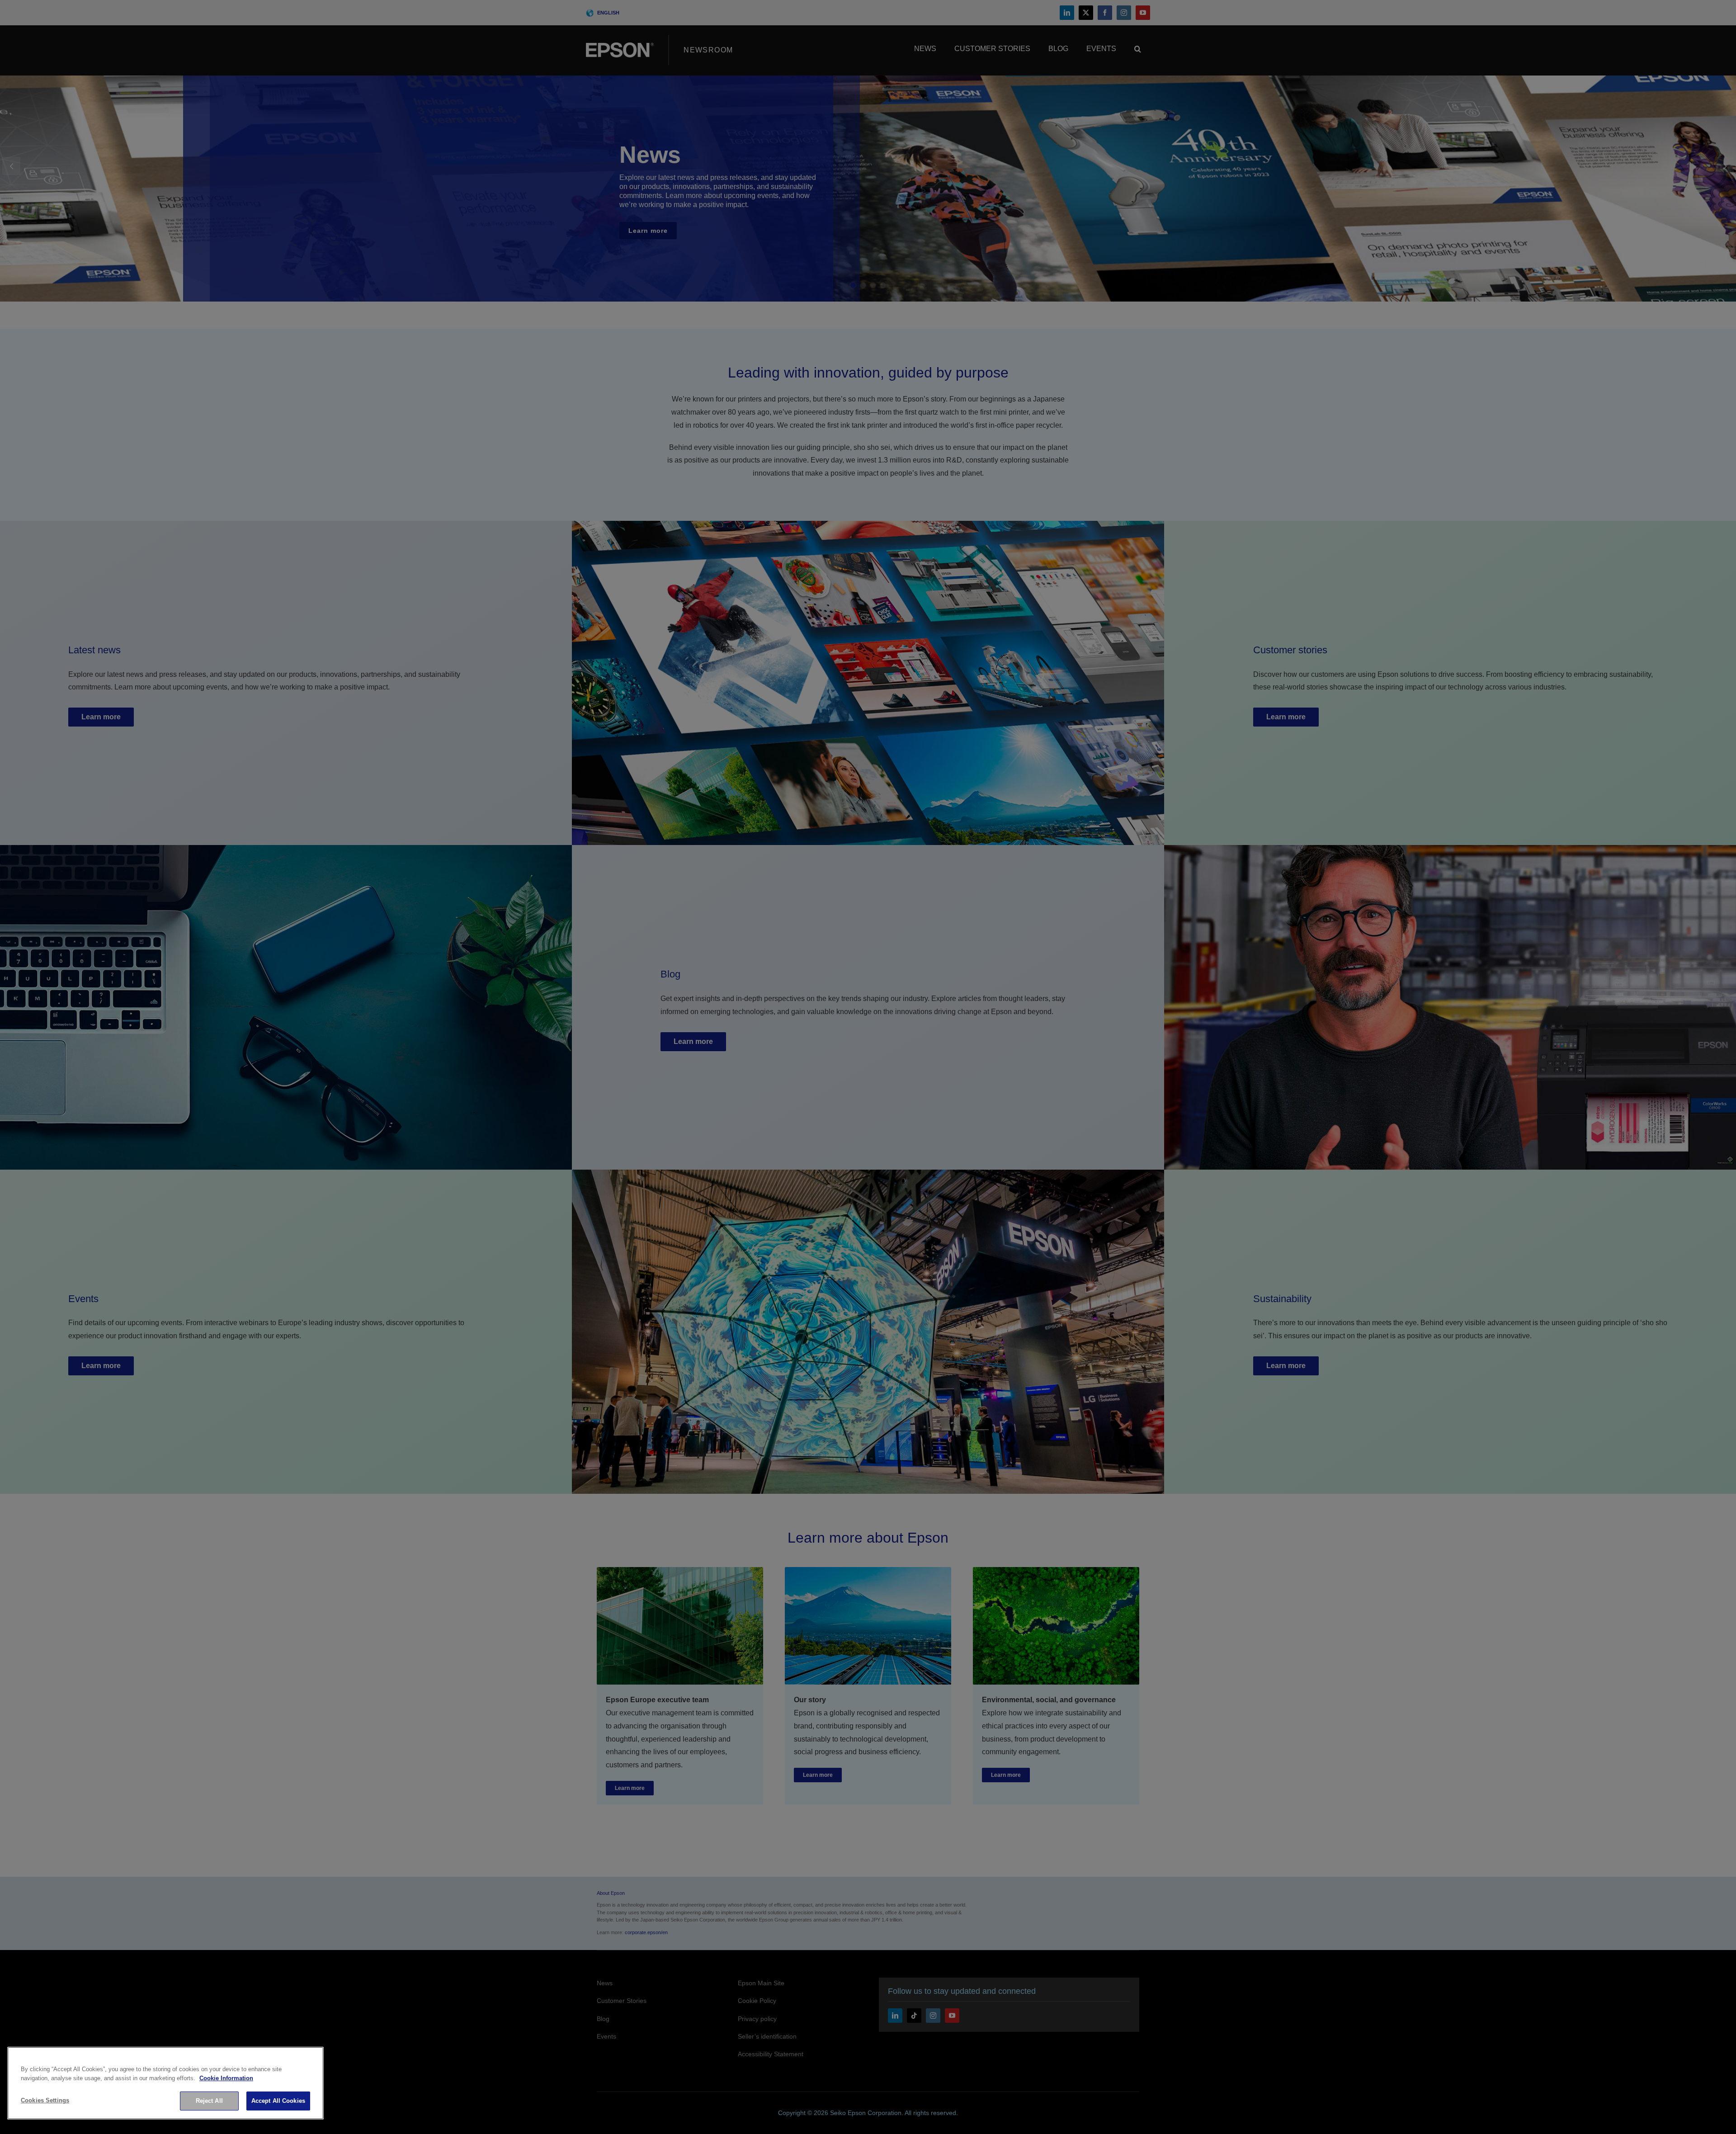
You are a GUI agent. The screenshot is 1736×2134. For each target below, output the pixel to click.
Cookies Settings (45, 2100)
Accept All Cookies (278, 2101)
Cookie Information (226, 2078)
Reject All (209, 2101)
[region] (165, 2083)
